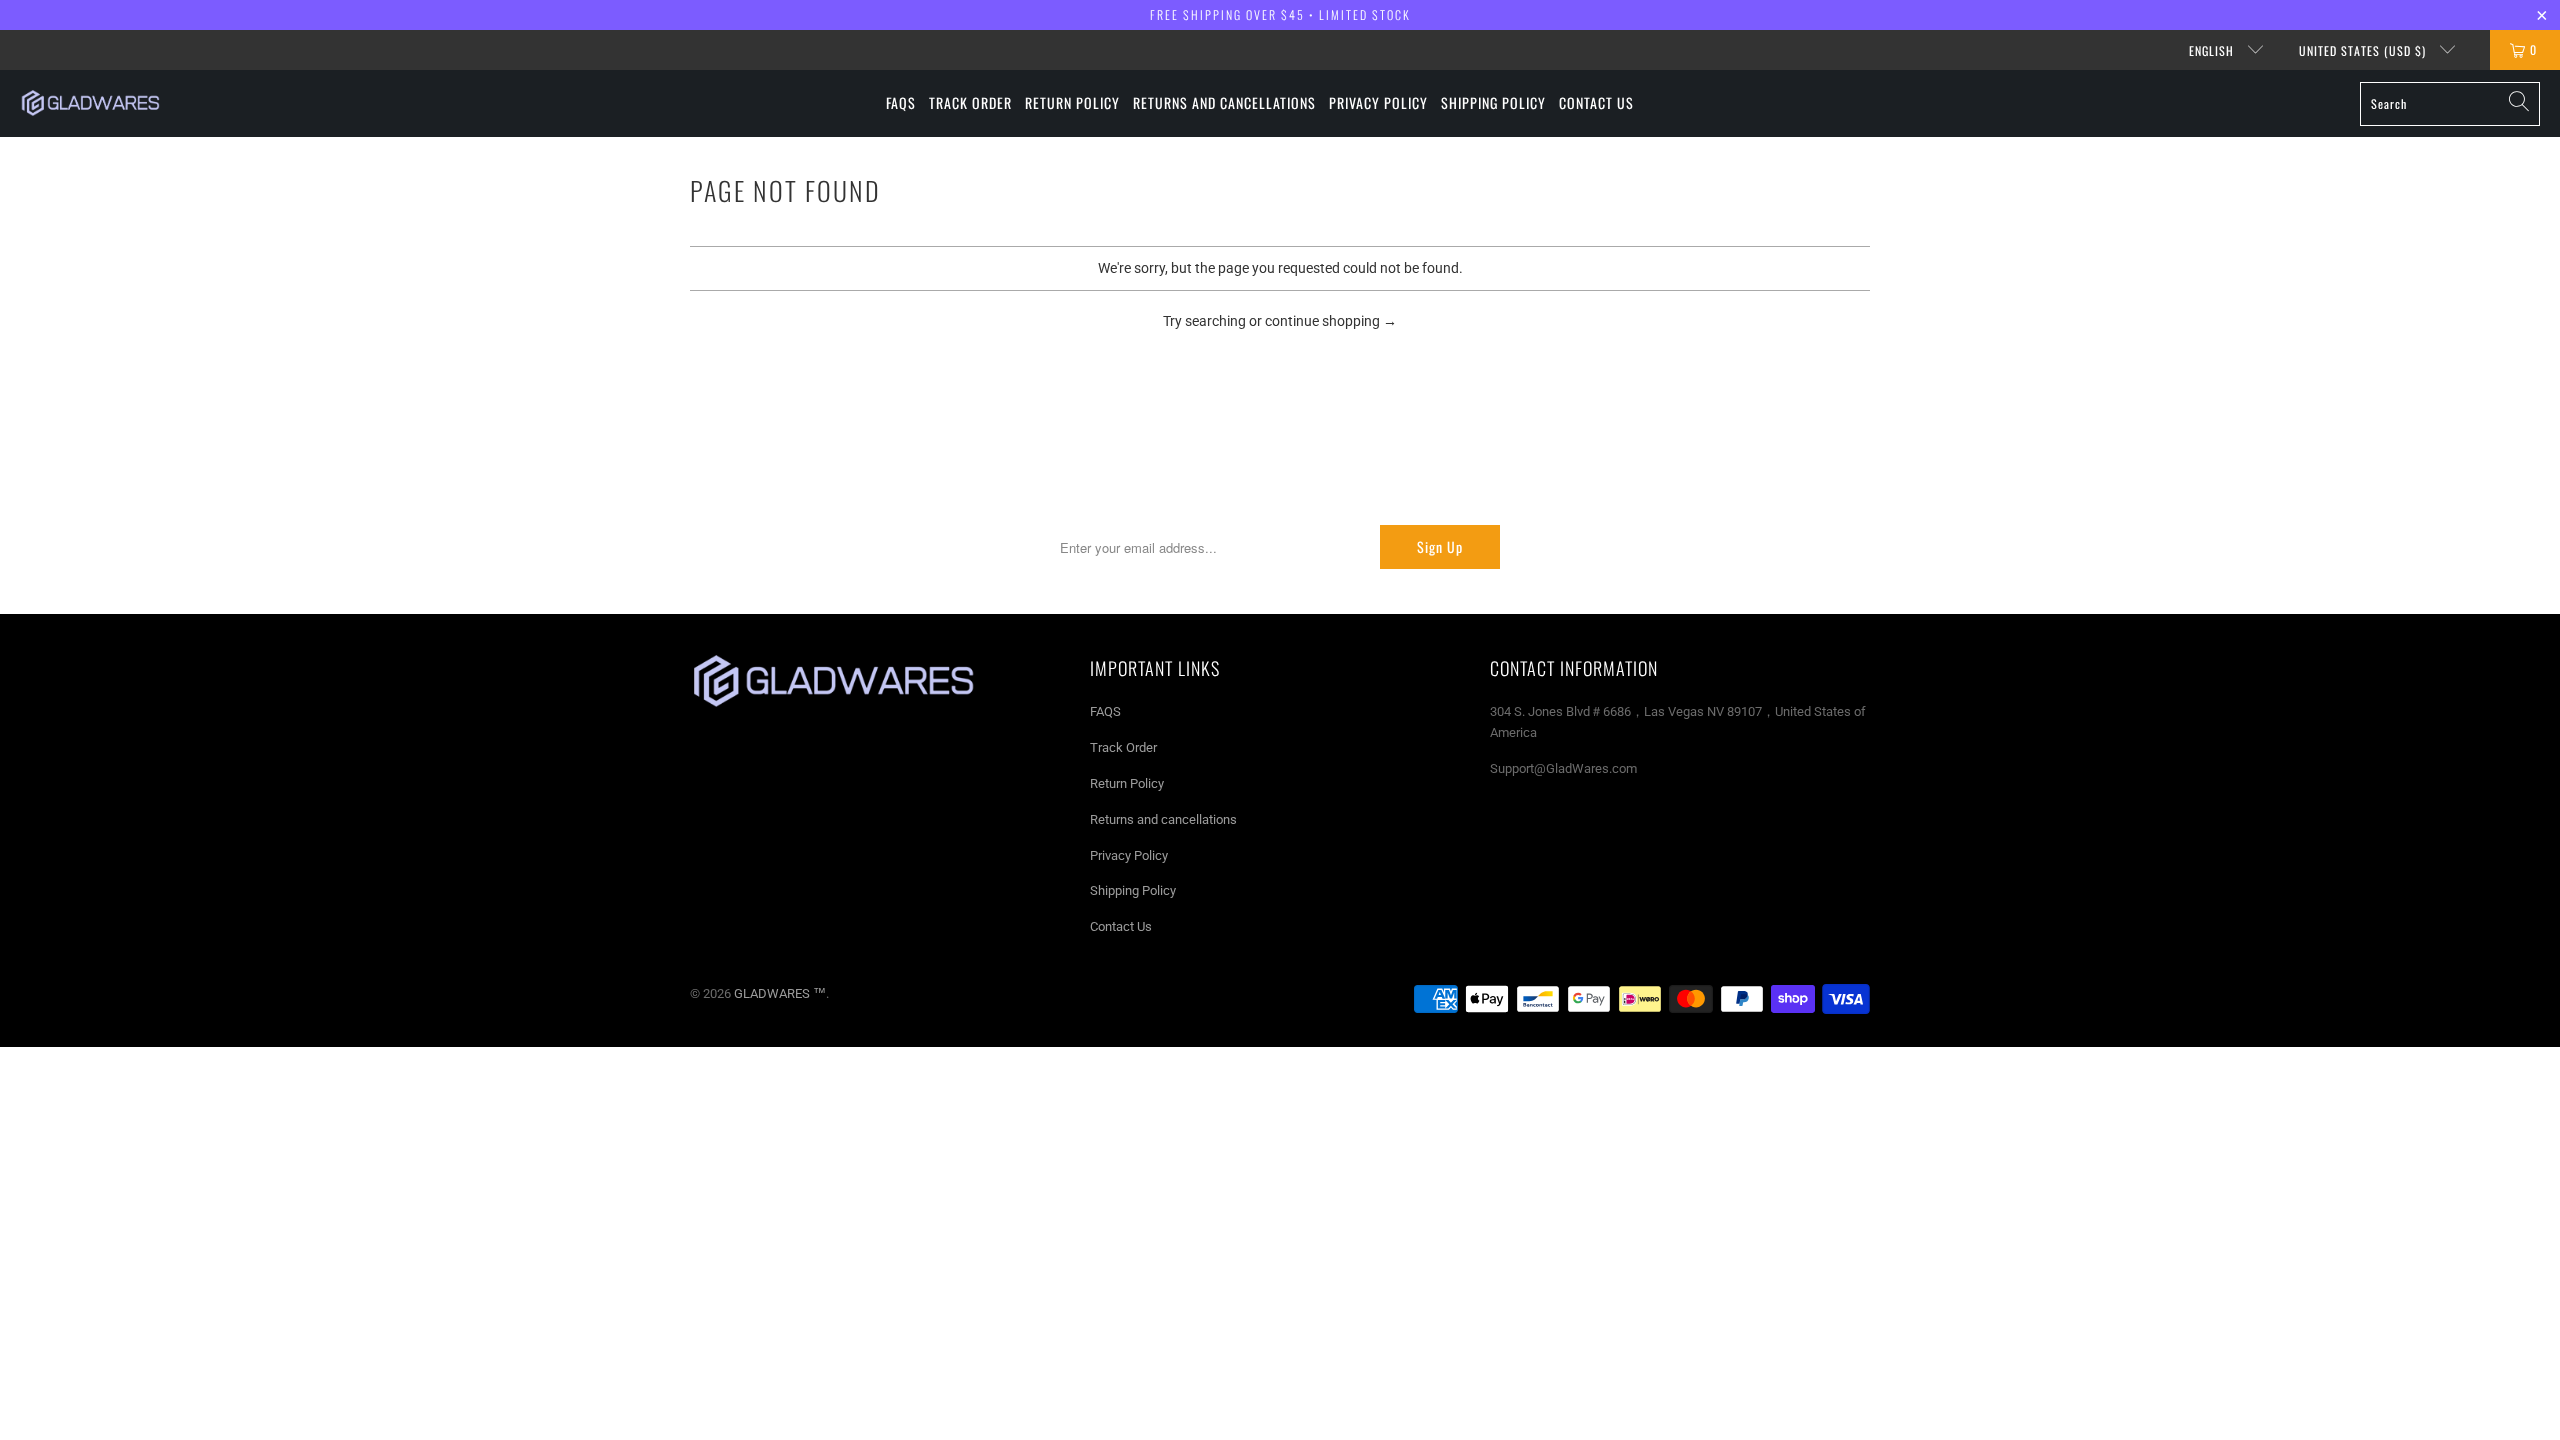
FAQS (1105, 711)
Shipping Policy (1133, 890)
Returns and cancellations (1163, 819)
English (2213, 50)
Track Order (1123, 747)
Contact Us (1121, 926)
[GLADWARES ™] (90, 103)
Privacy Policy (1129, 855)
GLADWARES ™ (780, 993)
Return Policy (1127, 783)
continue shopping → (1331, 321)
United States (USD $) (2364, 50)
